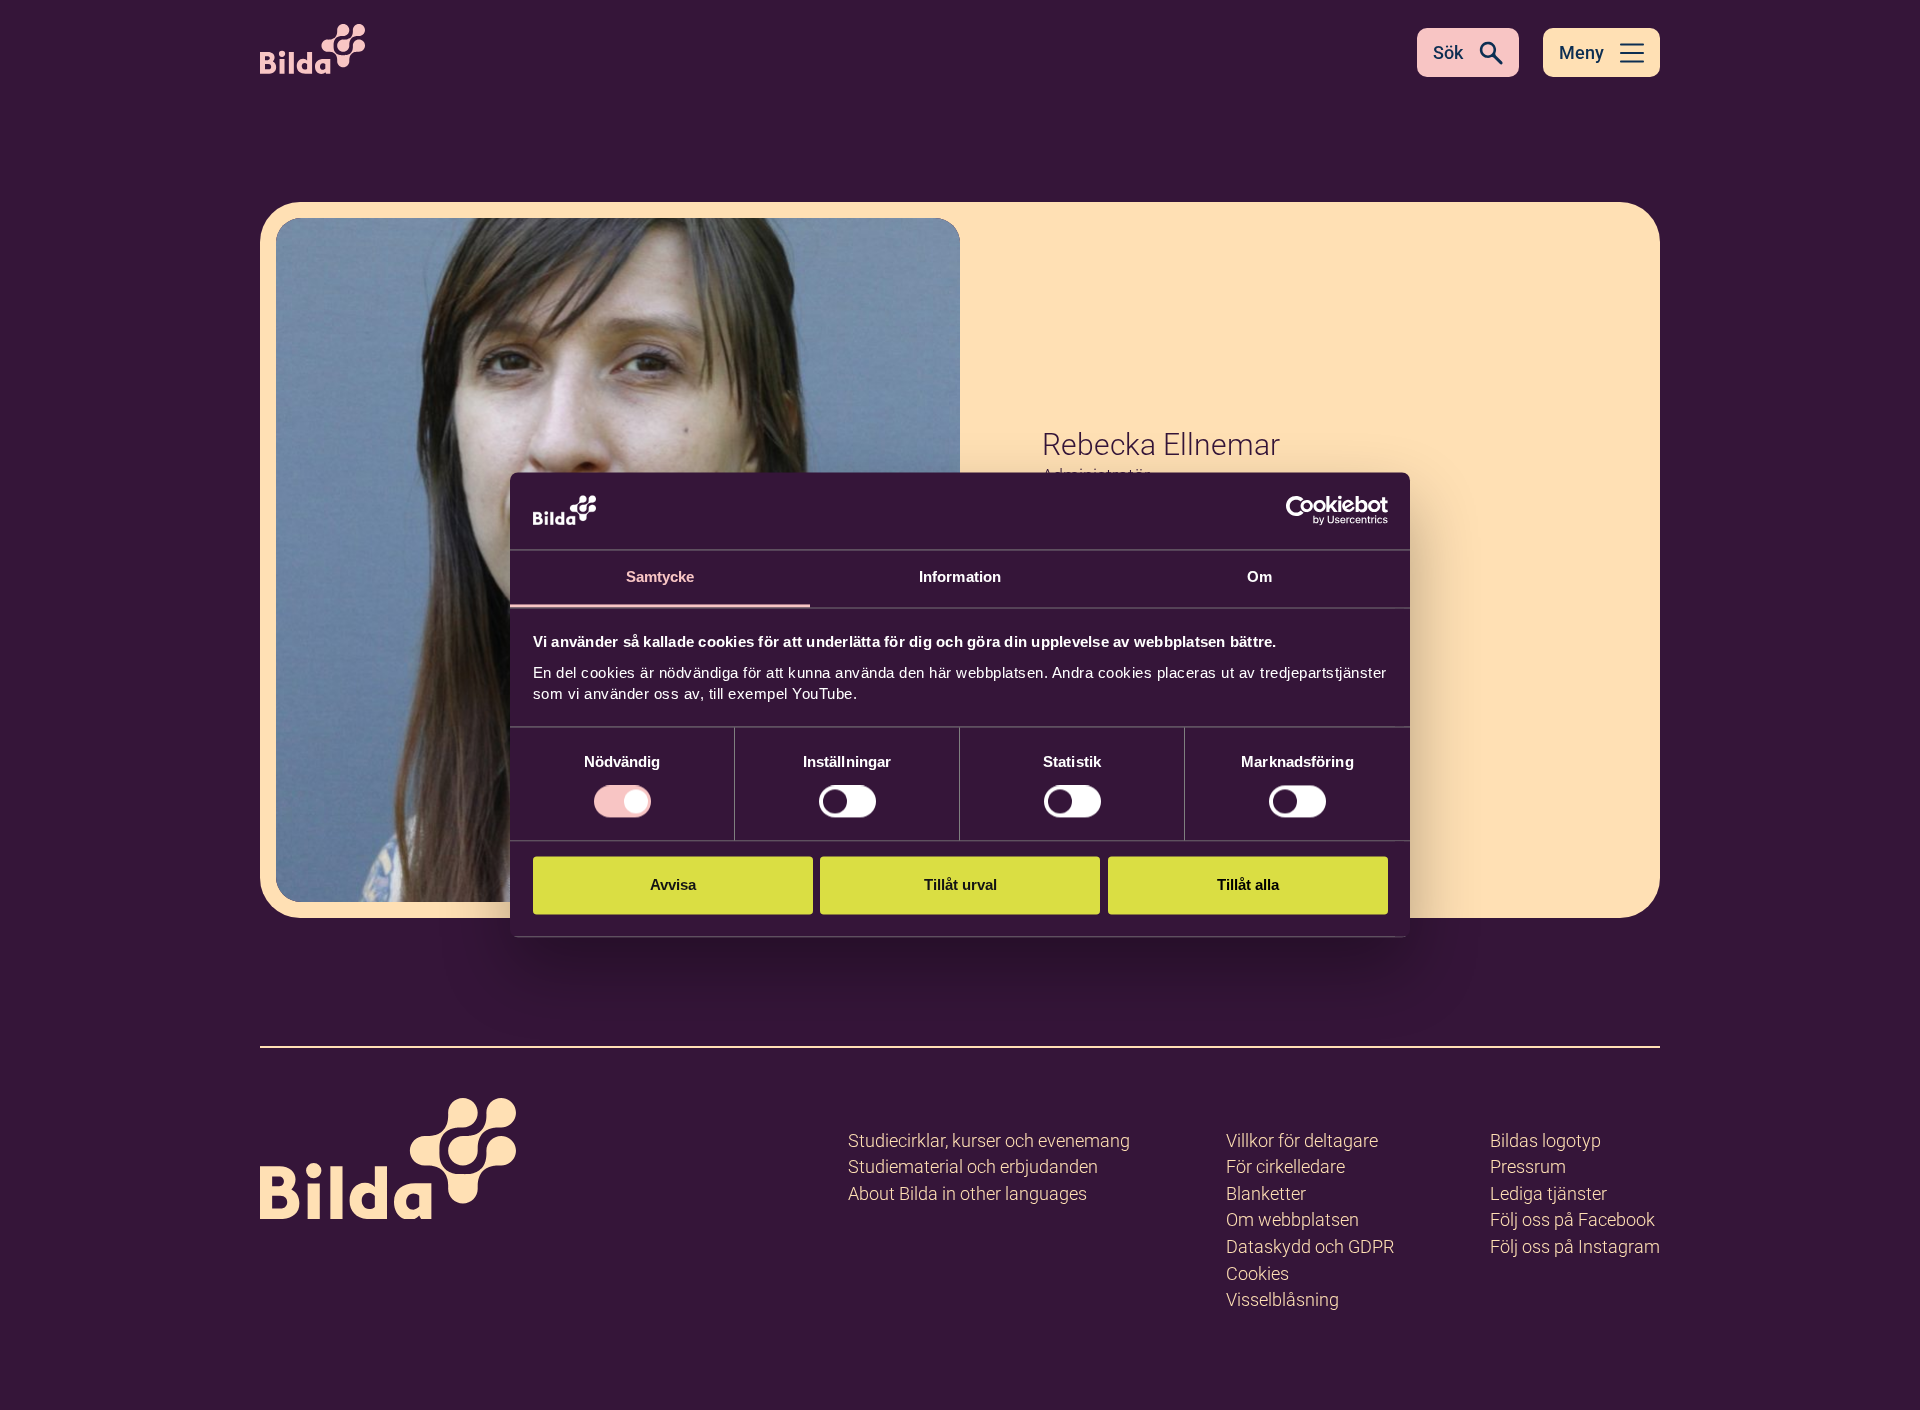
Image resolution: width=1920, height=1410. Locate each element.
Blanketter (1266, 1193)
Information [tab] (960, 576)
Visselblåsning (1282, 1299)
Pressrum (1528, 1166)
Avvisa (673, 884)
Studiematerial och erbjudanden (973, 1166)
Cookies (1257, 1273)
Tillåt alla (1248, 884)
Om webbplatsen (1292, 1219)
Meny (1581, 52)
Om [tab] (1259, 576)
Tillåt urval (960, 884)
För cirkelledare (1285, 1166)
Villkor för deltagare (1302, 1140)
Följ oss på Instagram (1575, 1246)
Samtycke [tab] (660, 576)
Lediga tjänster (1548, 1193)
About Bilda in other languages (967, 1193)
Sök (1448, 52)
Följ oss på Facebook (1572, 1219)
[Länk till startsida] (388, 1162)
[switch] (847, 802)
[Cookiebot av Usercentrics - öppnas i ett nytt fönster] (1300, 511)
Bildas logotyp (1545, 1140)
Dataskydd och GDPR (1310, 1246)
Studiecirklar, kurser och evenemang (989, 1140)
